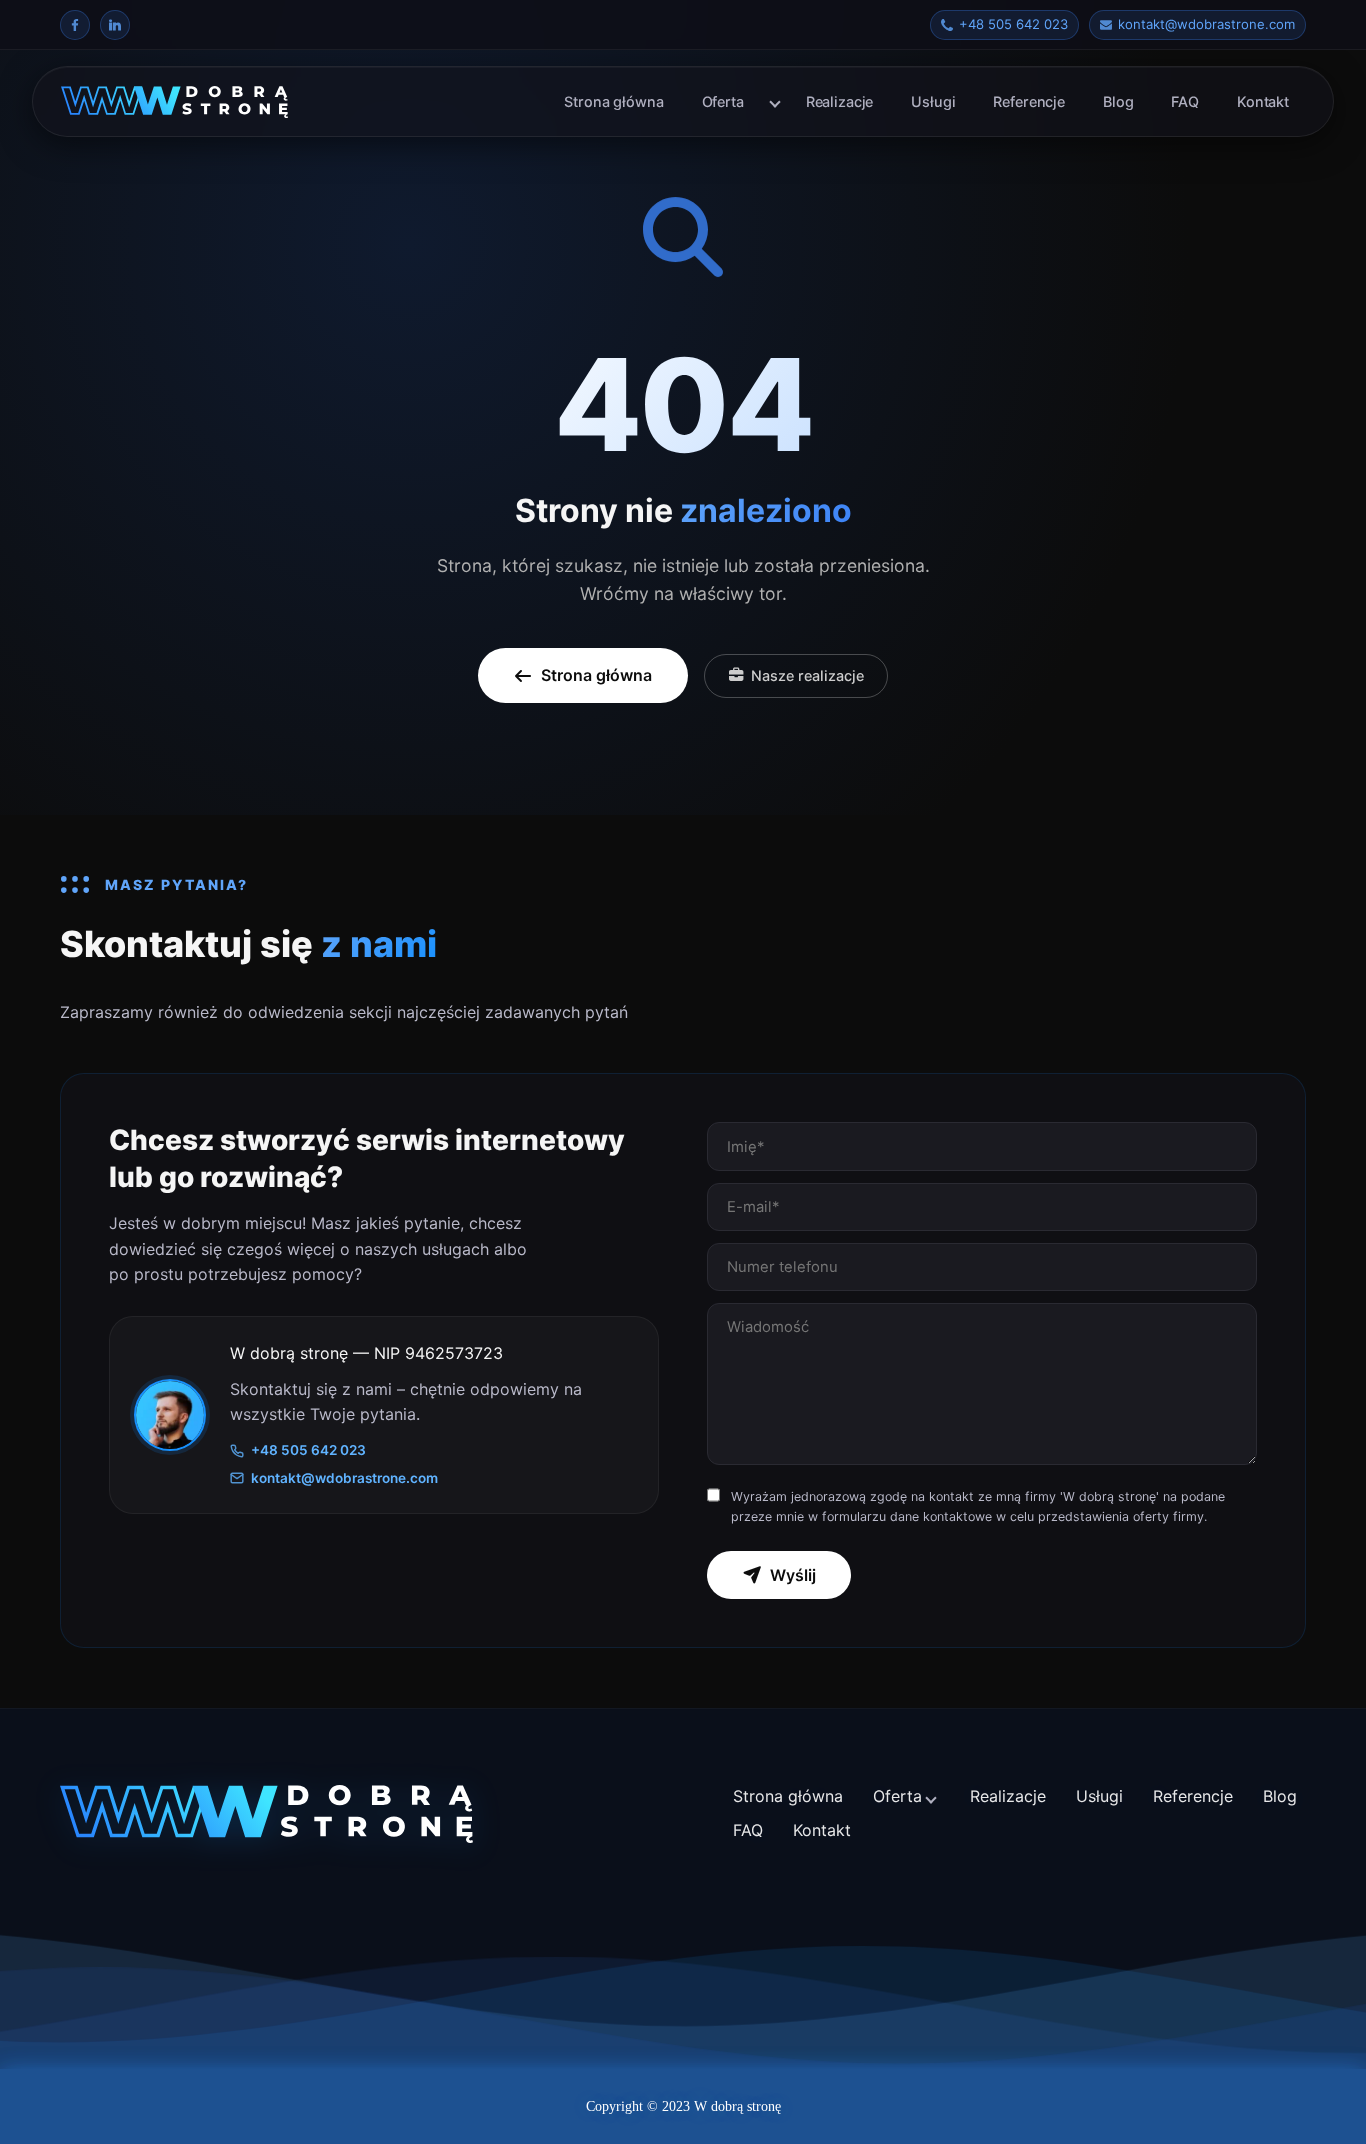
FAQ (1185, 101)
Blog (1118, 101)
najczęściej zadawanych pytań (512, 1012)
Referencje (1029, 101)
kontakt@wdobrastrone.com (344, 1478)
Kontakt (1263, 101)
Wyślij (793, 1575)
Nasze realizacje (807, 675)
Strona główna (613, 101)
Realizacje (840, 101)
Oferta (723, 101)
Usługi (933, 101)
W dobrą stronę (737, 2106)
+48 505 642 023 (308, 1450)
